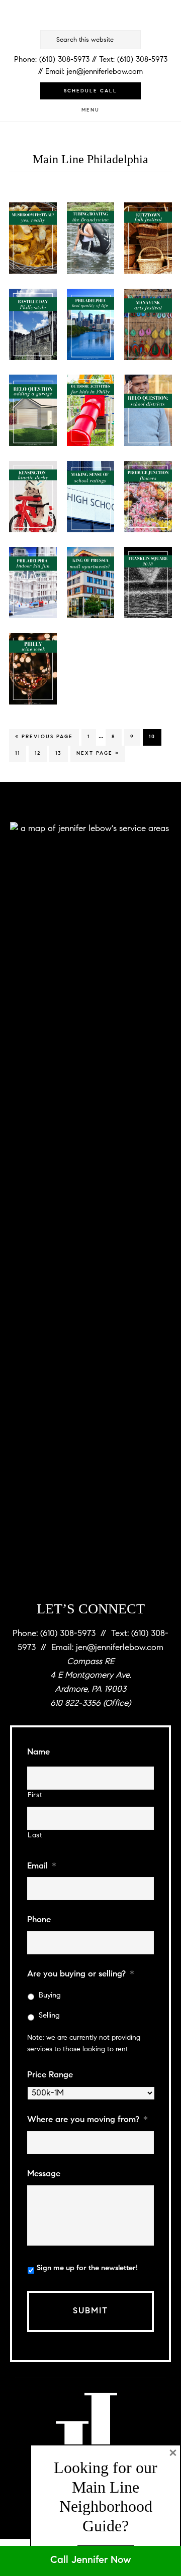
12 (40, 753)
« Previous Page (44, 740)
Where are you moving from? (87, 2120)
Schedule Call (90, 91)
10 (155, 737)
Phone (39, 1920)
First (35, 1796)
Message (44, 2174)
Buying (50, 1996)
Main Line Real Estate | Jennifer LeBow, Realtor (90, 16)
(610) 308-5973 (64, 60)
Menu (90, 110)
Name (38, 1752)
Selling (49, 2016)
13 (61, 753)
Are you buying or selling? (81, 1974)
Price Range (50, 2075)
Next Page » (98, 756)
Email (42, 1866)
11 (20, 753)
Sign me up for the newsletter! (87, 2268)
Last (35, 1836)
